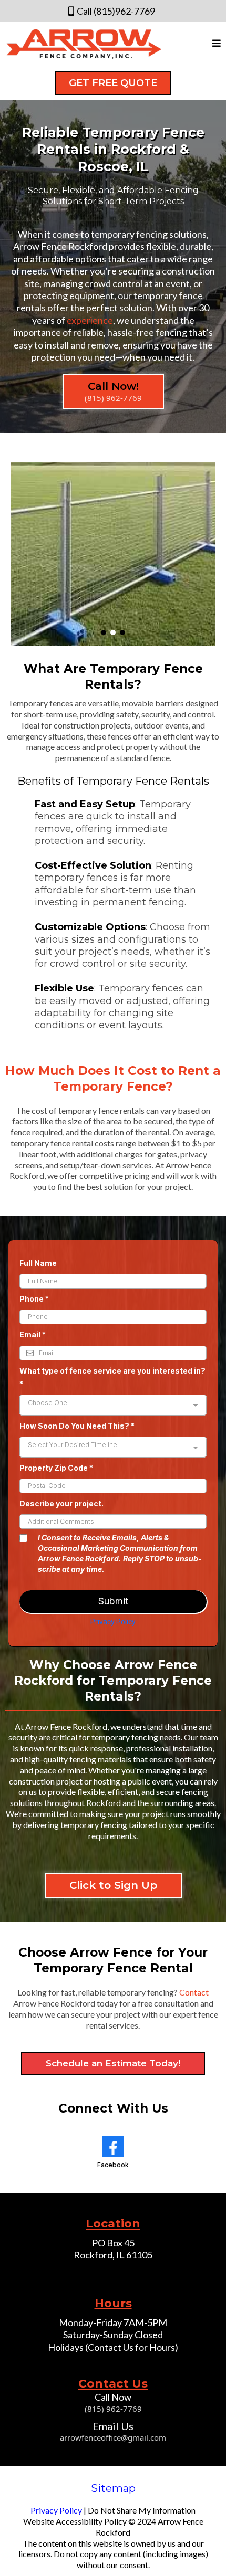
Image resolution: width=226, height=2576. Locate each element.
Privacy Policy (113, 1622)
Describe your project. (61, 1503)
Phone (34, 1299)
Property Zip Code (56, 1468)
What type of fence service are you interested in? (112, 1377)
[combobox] (113, 1405)
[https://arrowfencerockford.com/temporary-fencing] (113, 554)
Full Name (38, 1263)
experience (90, 320)
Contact (194, 1992)
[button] (217, 44)
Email (33, 1334)
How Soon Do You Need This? (77, 1426)
